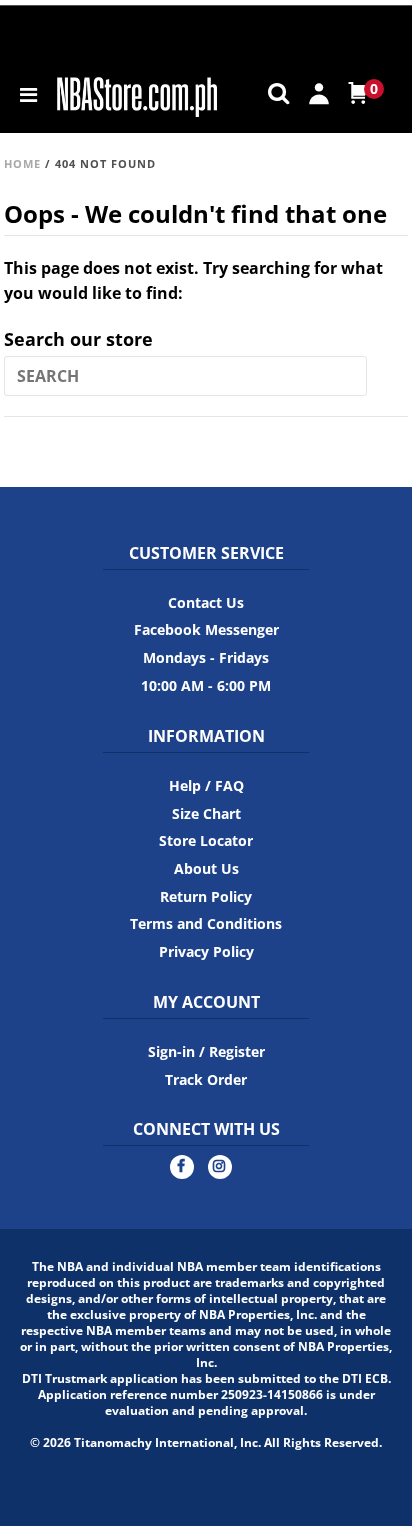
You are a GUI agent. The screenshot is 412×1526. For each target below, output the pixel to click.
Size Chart (206, 813)
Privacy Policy (206, 951)
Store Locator (206, 840)
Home (22, 163)
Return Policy (206, 896)
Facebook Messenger (206, 629)
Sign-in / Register (206, 1051)
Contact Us (206, 602)
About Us (206, 868)
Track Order (206, 1079)
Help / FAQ (206, 785)
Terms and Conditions (206, 923)
